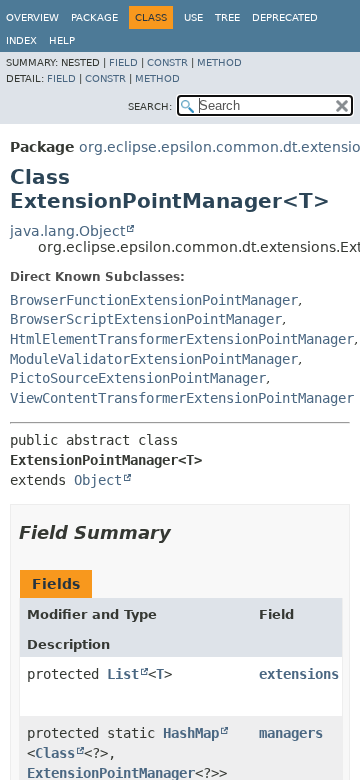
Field (123, 62)
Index (21, 40)
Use (193, 17)
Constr (167, 62)
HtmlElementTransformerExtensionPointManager (182, 339)
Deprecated (285, 17)
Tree (227, 17)
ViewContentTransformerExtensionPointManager (182, 398)
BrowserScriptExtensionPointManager (146, 319)
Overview (32, 17)
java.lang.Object (67, 231)
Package (94, 17)
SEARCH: (150, 106)
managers (291, 733)
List (123, 674)
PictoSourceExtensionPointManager (138, 378)
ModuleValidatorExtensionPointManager (154, 359)
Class (55, 753)
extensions (299, 674)
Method (219, 62)
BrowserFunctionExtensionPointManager (154, 300)
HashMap (191, 733)
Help (62, 40)
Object (98, 480)
